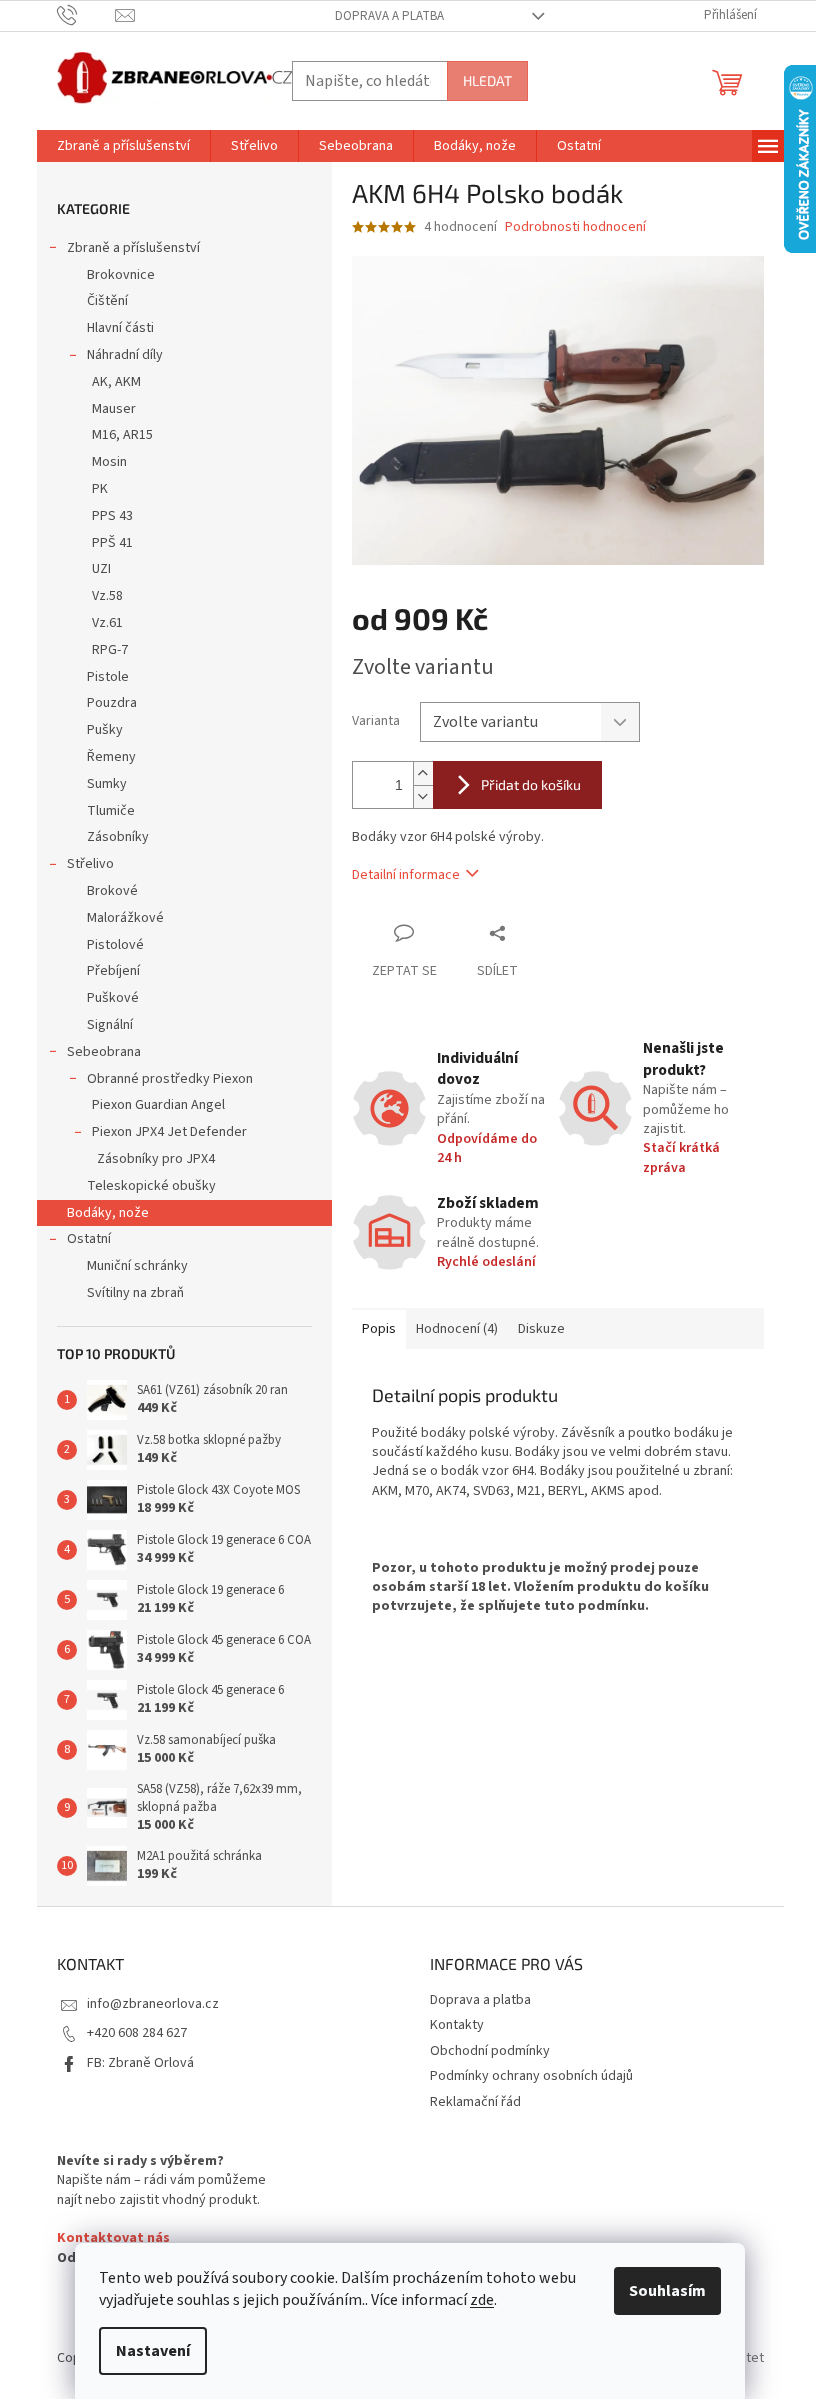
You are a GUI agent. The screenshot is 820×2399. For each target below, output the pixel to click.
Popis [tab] (379, 1329)
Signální (110, 1025)
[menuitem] (123, 146)
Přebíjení (113, 971)
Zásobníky (118, 837)
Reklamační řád (475, 2102)
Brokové (112, 891)
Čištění (107, 301)
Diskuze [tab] (541, 1329)
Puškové (113, 998)
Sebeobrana (104, 1052)
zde (482, 2300)
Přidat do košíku (531, 784)
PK (100, 489)
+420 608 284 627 (137, 2033)
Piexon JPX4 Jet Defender (169, 1132)
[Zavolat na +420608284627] (86, 15)
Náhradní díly (125, 355)
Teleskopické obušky (151, 1186)
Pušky (105, 730)
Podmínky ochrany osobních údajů (531, 2076)
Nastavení (153, 2351)
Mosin (109, 462)
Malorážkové (125, 918)
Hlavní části (120, 328)
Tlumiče (111, 811)
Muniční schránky (137, 1266)
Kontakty (457, 2025)
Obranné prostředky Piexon (170, 1079)
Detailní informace (406, 875)
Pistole (108, 677)
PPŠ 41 (112, 543)
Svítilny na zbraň (135, 1293)
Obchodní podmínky (490, 2051)
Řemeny (111, 757)
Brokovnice (121, 275)
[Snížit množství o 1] (423, 796)
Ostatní (89, 1239)
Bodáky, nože (108, 1213)
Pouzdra (112, 703)
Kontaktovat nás (113, 2238)
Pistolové (115, 945)
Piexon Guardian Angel (158, 1105)
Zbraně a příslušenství (133, 248)
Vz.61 (107, 623)
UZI (101, 569)
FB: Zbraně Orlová (140, 2063)
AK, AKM (116, 382)
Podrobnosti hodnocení (575, 227)
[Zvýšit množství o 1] (423, 773)
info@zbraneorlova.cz (153, 2004)
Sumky (107, 784)
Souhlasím (667, 2291)
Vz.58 (107, 596)
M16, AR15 (122, 435)
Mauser (114, 409)
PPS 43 (112, 516)
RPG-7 (110, 650)
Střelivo (90, 864)
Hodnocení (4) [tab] (457, 1329)
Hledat (487, 80)
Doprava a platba (389, 16)
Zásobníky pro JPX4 (156, 1159)
